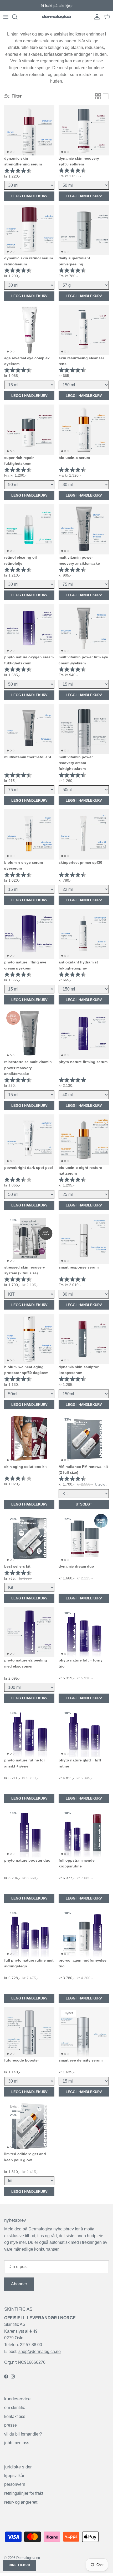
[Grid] (98, 96)
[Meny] (6, 17)
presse (11, 2425)
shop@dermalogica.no (40, 2352)
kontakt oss (15, 2416)
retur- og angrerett (21, 2502)
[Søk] (17, 17)
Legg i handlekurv (29, 196)
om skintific (15, 2408)
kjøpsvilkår (14, 2476)
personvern (15, 2484)
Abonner (19, 2284)
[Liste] (106, 96)
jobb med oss (17, 2443)
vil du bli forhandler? (23, 2434)
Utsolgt (84, 1504)
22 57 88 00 (30, 2345)
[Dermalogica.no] (56, 17)
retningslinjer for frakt (24, 2493)
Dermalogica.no (28, 2558)
